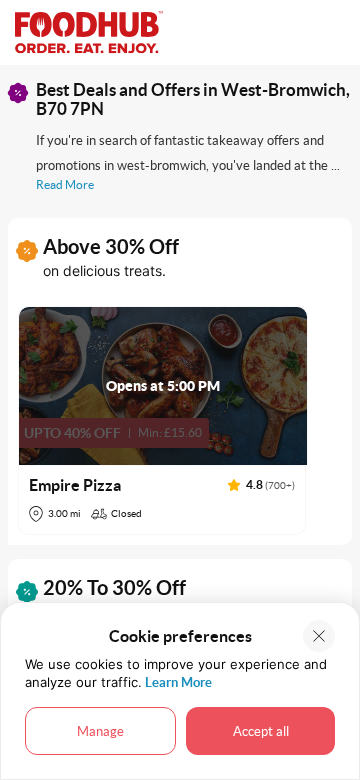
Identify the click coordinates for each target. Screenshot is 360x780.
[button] (163, 420)
